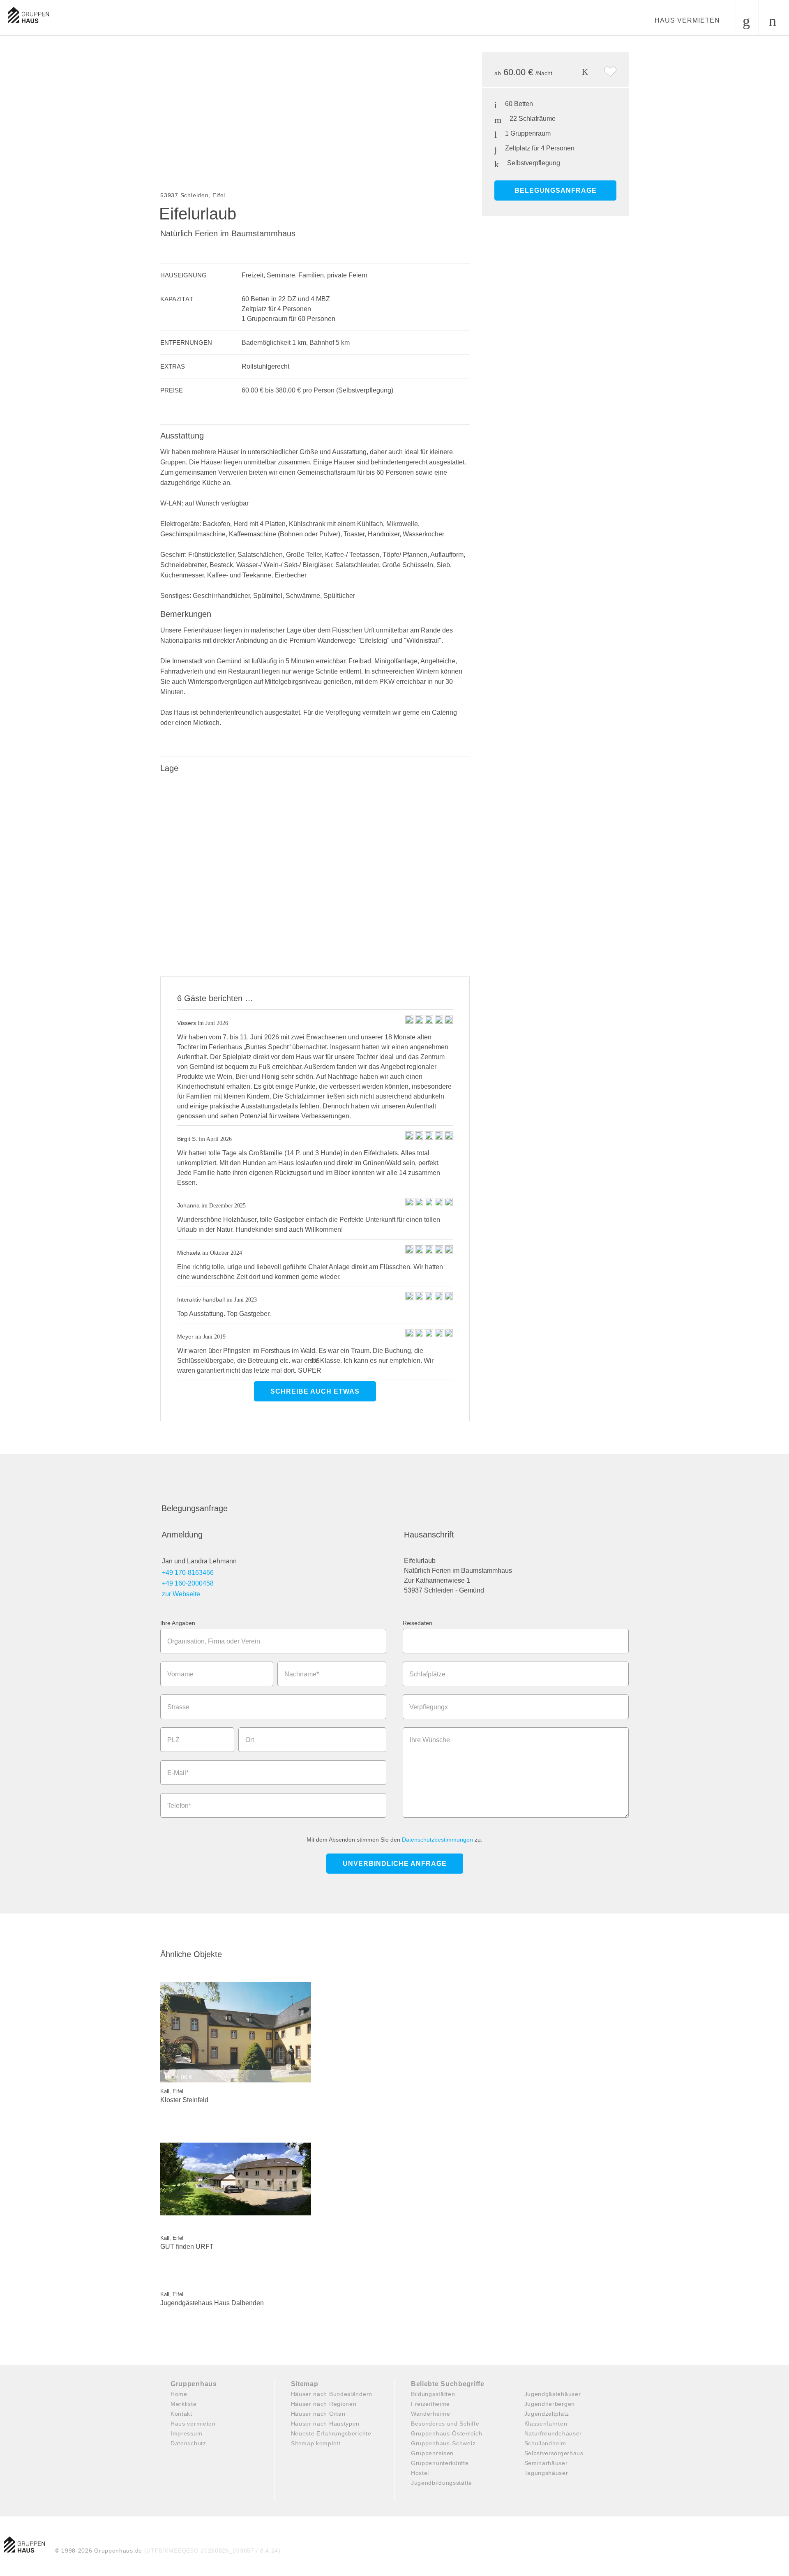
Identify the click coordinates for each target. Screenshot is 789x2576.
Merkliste (183, 2404)
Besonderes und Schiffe (445, 2424)
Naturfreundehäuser (553, 2433)
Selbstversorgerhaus (554, 2453)
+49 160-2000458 (188, 1583)
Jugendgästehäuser (553, 2394)
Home (179, 2394)
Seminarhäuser (546, 2463)
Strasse (178, 1707)
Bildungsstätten (433, 2394)
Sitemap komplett (316, 2443)
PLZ (173, 1740)
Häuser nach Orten (318, 2414)
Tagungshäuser (546, 2473)
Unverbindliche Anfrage (395, 1864)
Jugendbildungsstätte (442, 2483)
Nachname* (302, 1674)
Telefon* (179, 1806)
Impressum (186, 2433)
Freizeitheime (430, 2404)
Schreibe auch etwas (315, 1391)
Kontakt (181, 2414)
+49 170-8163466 (188, 1573)
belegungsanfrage (556, 190)
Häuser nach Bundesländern (332, 2394)
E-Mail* (178, 1773)
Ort (250, 1740)
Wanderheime (431, 2414)
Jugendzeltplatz (547, 2414)
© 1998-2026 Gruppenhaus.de (168, 2551)
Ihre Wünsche (430, 1740)
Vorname (180, 1674)
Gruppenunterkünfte (440, 2463)
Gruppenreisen (432, 2453)
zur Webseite (181, 1594)
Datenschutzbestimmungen (437, 1840)
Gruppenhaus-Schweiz (443, 2443)
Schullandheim (545, 2443)
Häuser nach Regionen (324, 2404)
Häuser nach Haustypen (325, 2424)
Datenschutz (188, 2443)
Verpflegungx (429, 1707)
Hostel (420, 2473)
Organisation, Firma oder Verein (214, 1641)
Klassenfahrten (546, 2424)
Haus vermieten (687, 20)
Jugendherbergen (550, 2404)
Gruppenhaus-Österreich (446, 2433)
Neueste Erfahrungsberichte (331, 2433)
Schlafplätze (427, 1674)
